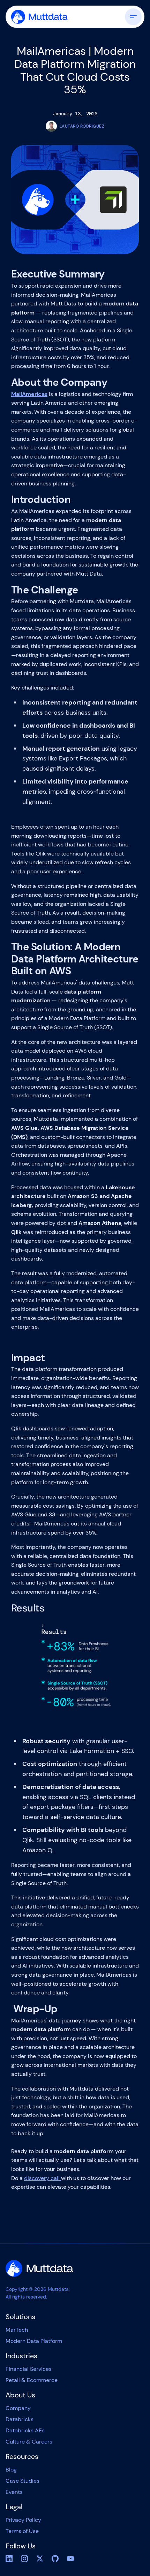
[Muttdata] (39, 2268)
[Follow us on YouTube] (70, 2559)
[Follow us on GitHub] (55, 2559)
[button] (130, 17)
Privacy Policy (23, 2520)
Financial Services (29, 2369)
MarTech (17, 2330)
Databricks (20, 2419)
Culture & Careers (29, 2442)
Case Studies (22, 2481)
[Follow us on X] (40, 2559)
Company (18, 2408)
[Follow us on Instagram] (24, 2559)
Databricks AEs (25, 2430)
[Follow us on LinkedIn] (9, 2559)
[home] (39, 17)
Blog (11, 2470)
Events (14, 2492)
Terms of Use (22, 2531)
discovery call (43, 2178)
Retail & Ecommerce (32, 2380)
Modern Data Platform (34, 2341)
